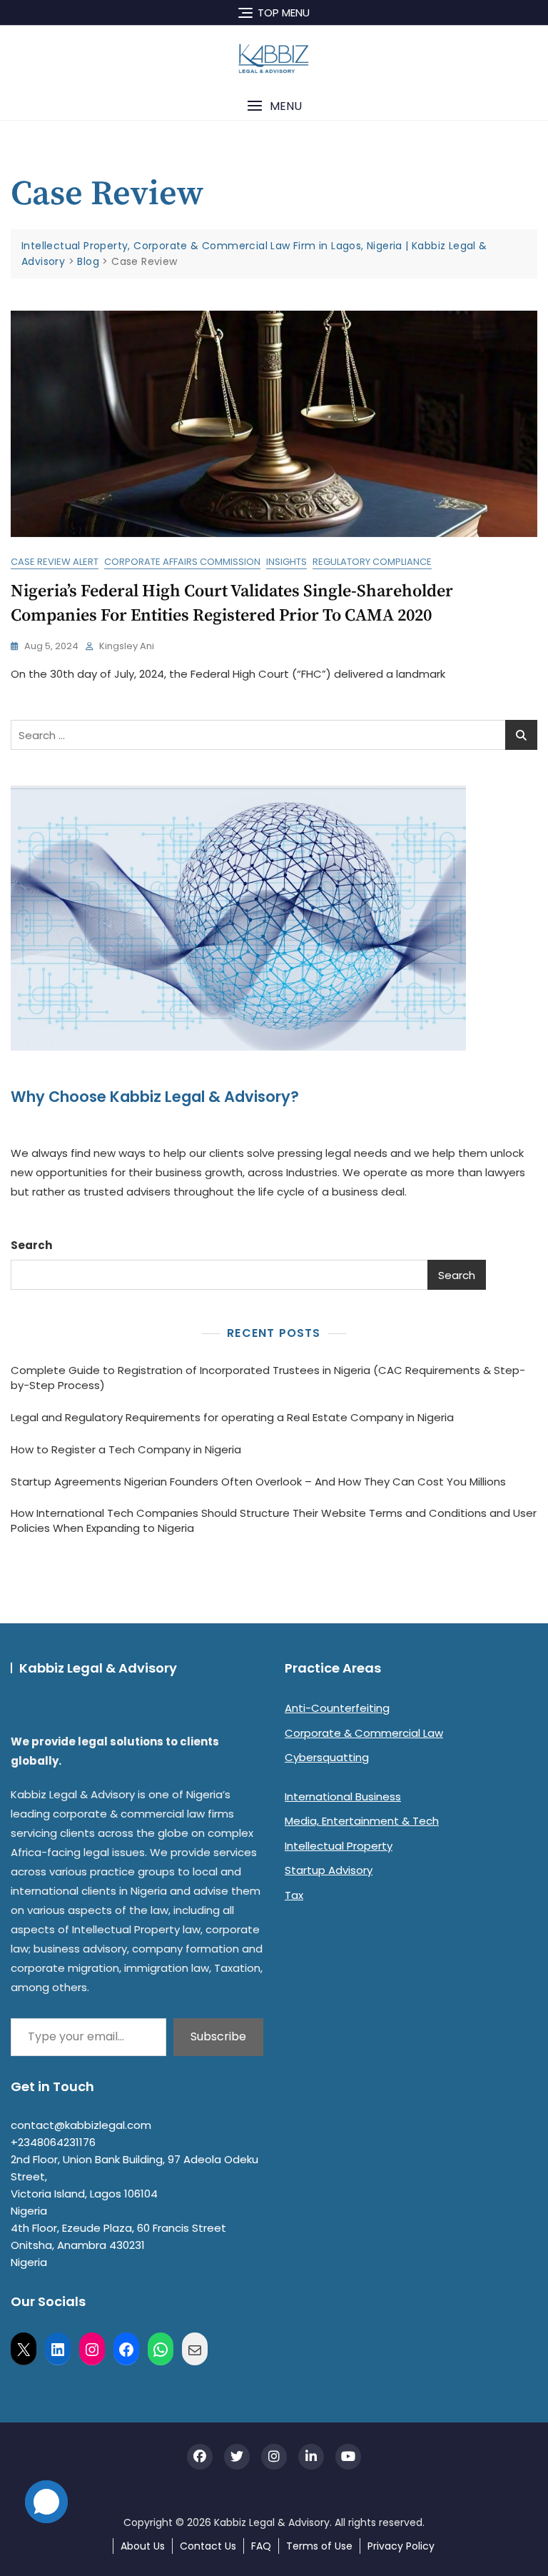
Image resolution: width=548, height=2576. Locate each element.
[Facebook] (126, 2349)
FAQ (261, 2546)
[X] (24, 2349)
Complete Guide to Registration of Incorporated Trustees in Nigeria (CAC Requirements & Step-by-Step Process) (268, 1378)
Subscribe (218, 2036)
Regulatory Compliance (372, 562)
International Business (343, 1796)
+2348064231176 (53, 2142)
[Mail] (195, 2349)
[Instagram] (92, 2349)
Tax (294, 1895)
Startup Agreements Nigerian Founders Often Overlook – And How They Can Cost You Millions (258, 1482)
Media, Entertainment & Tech (362, 1821)
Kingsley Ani (127, 646)
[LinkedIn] (58, 2349)
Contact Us (208, 2546)
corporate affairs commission (182, 562)
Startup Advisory (329, 1870)
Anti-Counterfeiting (337, 1708)
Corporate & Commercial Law (364, 1733)
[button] (274, 106)
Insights (286, 562)
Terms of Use (319, 2546)
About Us (143, 2546)
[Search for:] (274, 735)
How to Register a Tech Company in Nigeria (126, 1449)
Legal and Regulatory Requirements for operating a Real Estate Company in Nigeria (232, 1417)
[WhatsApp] (161, 2349)
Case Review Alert (55, 562)
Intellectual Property (339, 1846)
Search (31, 1245)
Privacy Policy (401, 2546)
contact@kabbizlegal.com (81, 2125)
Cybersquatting (327, 1757)
